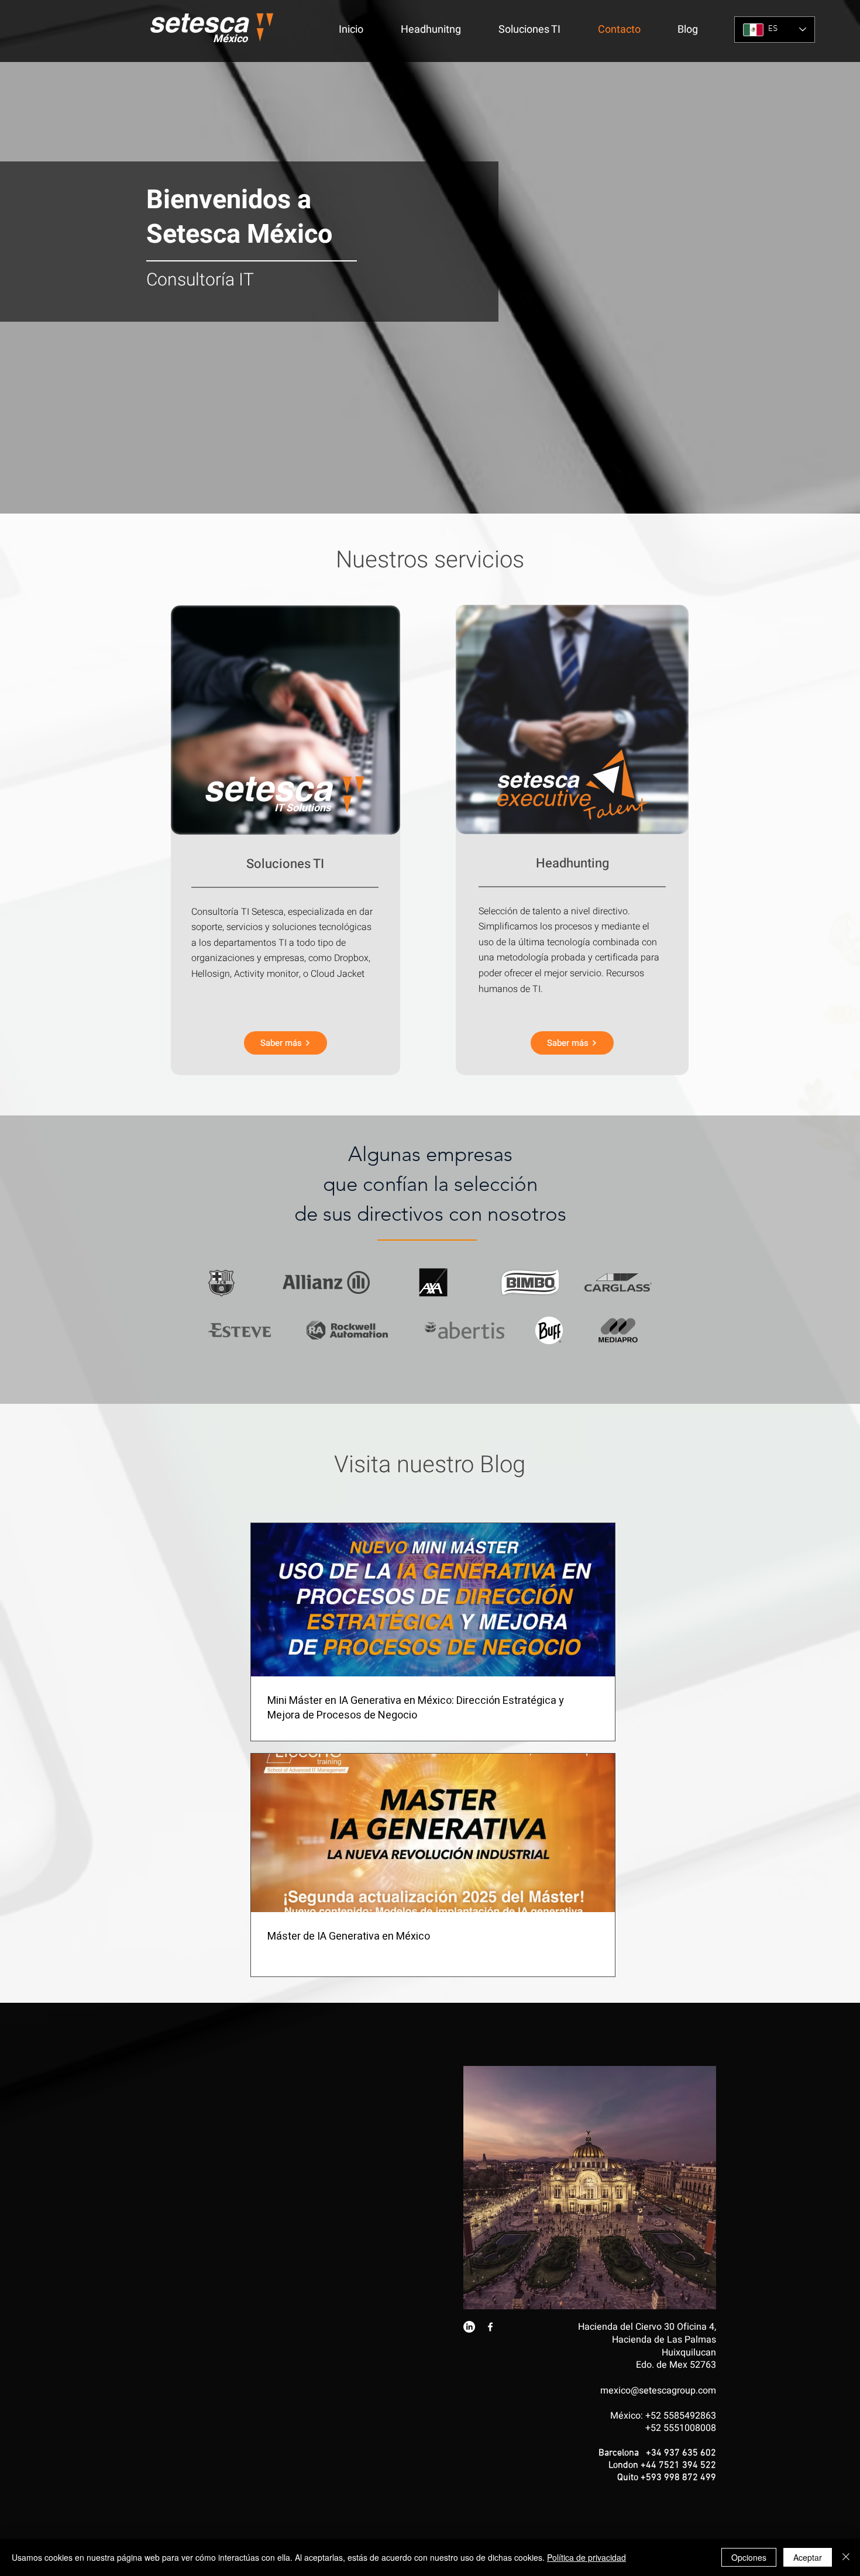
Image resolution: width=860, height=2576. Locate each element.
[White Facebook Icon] (490, 2327)
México (230, 39)
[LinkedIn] (469, 2327)
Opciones (749, 2557)
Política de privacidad (586, 2557)
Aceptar (808, 2557)
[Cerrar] (846, 2557)
